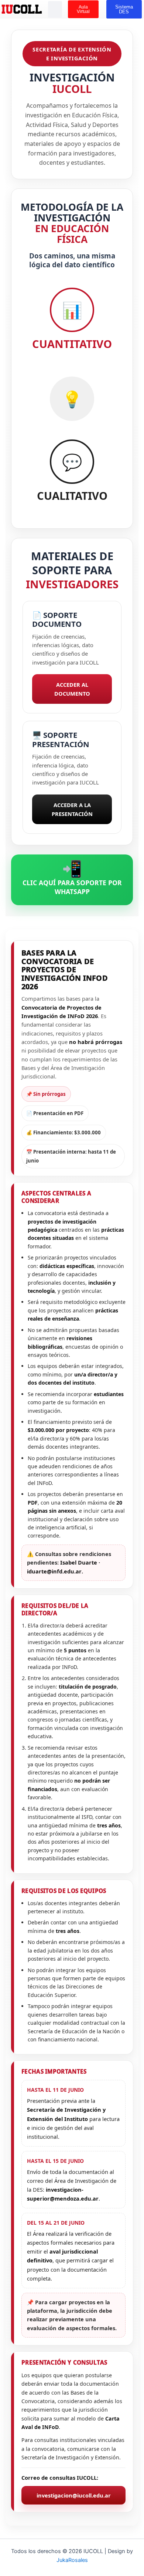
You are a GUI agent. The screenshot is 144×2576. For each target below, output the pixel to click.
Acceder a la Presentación (72, 809)
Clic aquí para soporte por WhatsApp (72, 876)
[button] (55, 9)
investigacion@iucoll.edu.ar (74, 2495)
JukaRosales (72, 2560)
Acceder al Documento (72, 689)
